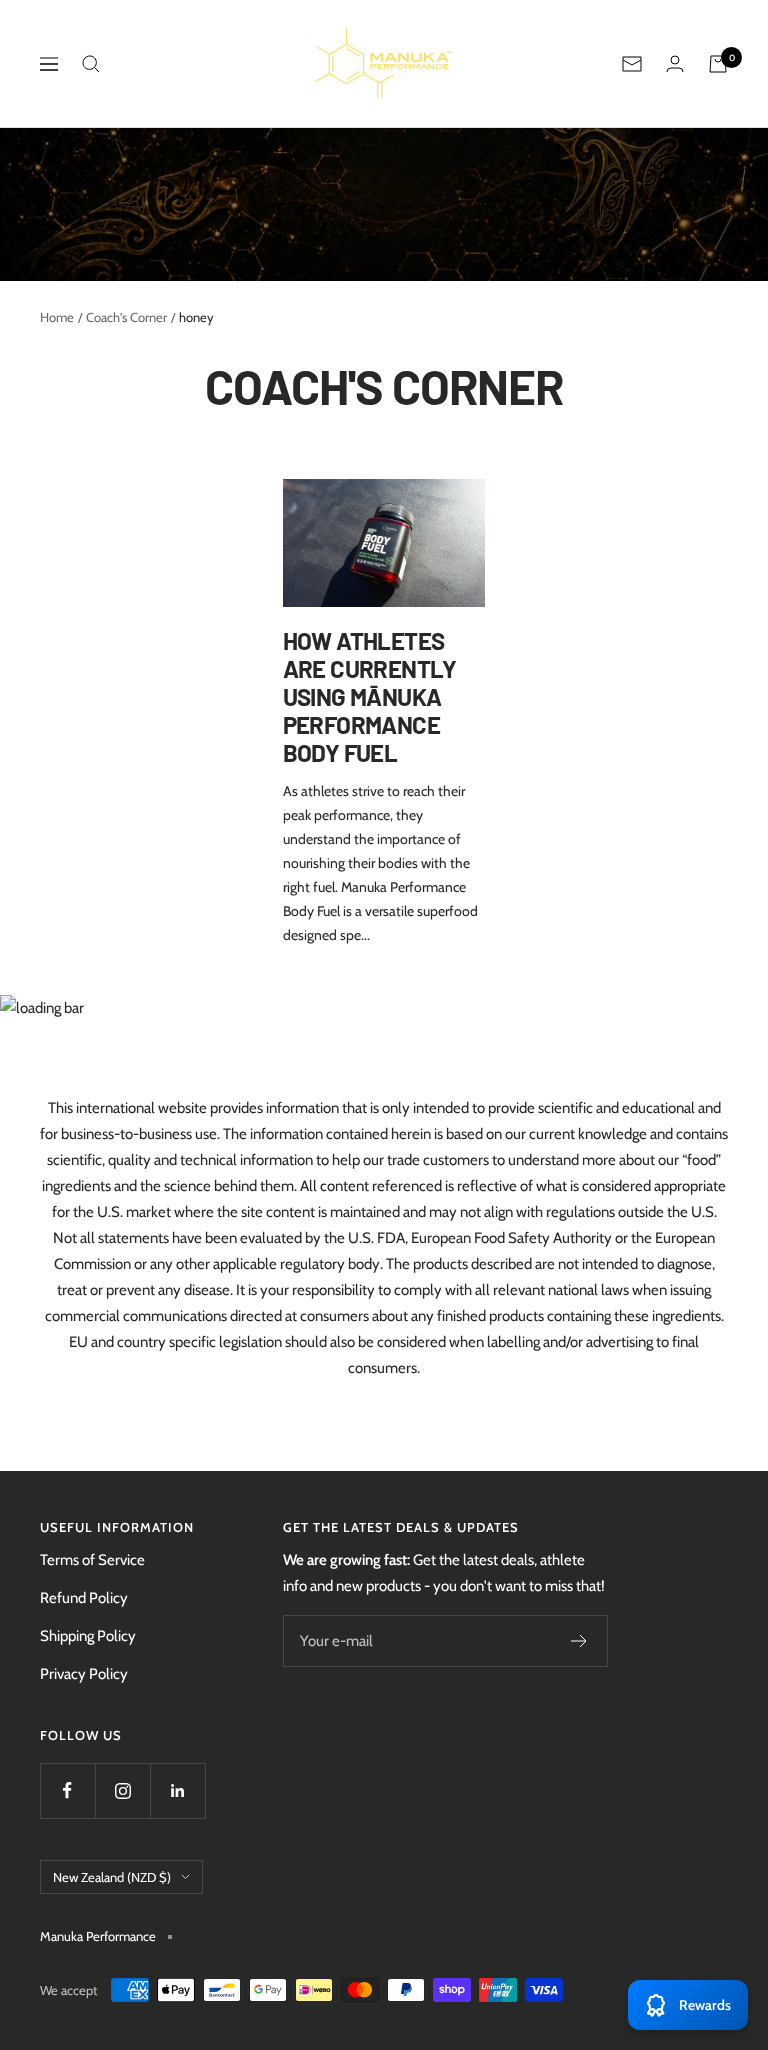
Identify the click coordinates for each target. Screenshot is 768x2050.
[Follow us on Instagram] (122, 1790)
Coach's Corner (126, 317)
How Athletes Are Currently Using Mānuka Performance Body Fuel (370, 696)
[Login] (675, 63)
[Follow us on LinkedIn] (177, 1790)
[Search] (91, 64)
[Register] (579, 1641)
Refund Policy (84, 1598)
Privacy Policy (84, 1674)
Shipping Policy (88, 1636)
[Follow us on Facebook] (67, 1790)
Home (57, 317)
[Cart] (718, 64)
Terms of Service (92, 1560)
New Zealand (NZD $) (112, 1877)
